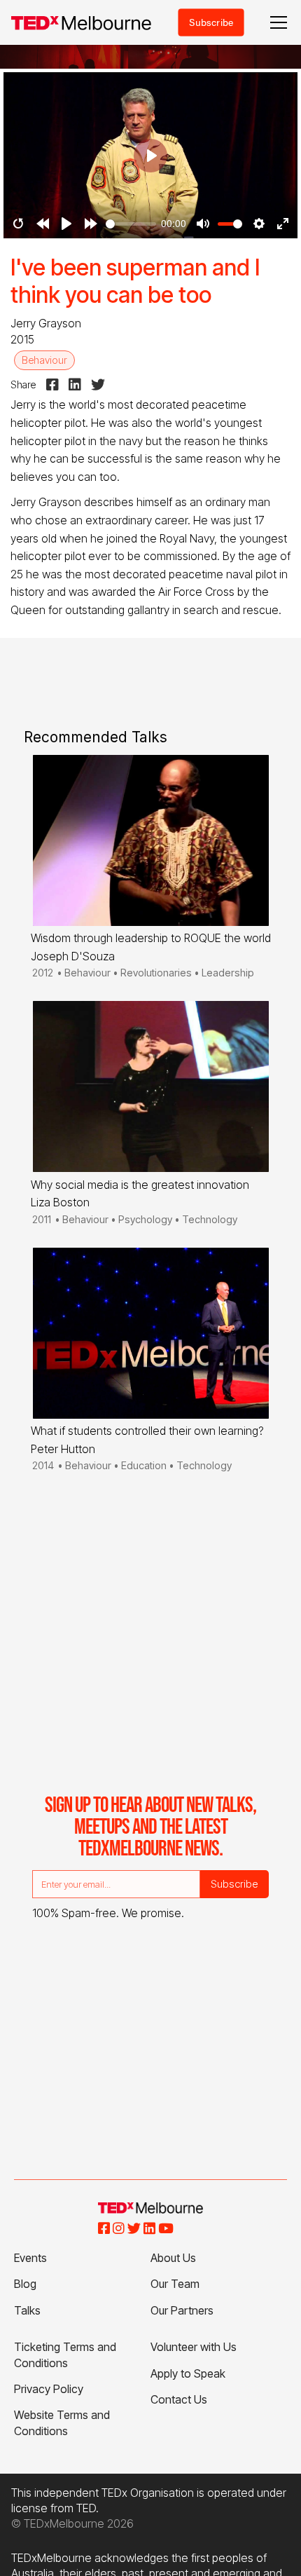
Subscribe (211, 22)
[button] (276, 22)
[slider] (131, 224)
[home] (81, 23)
